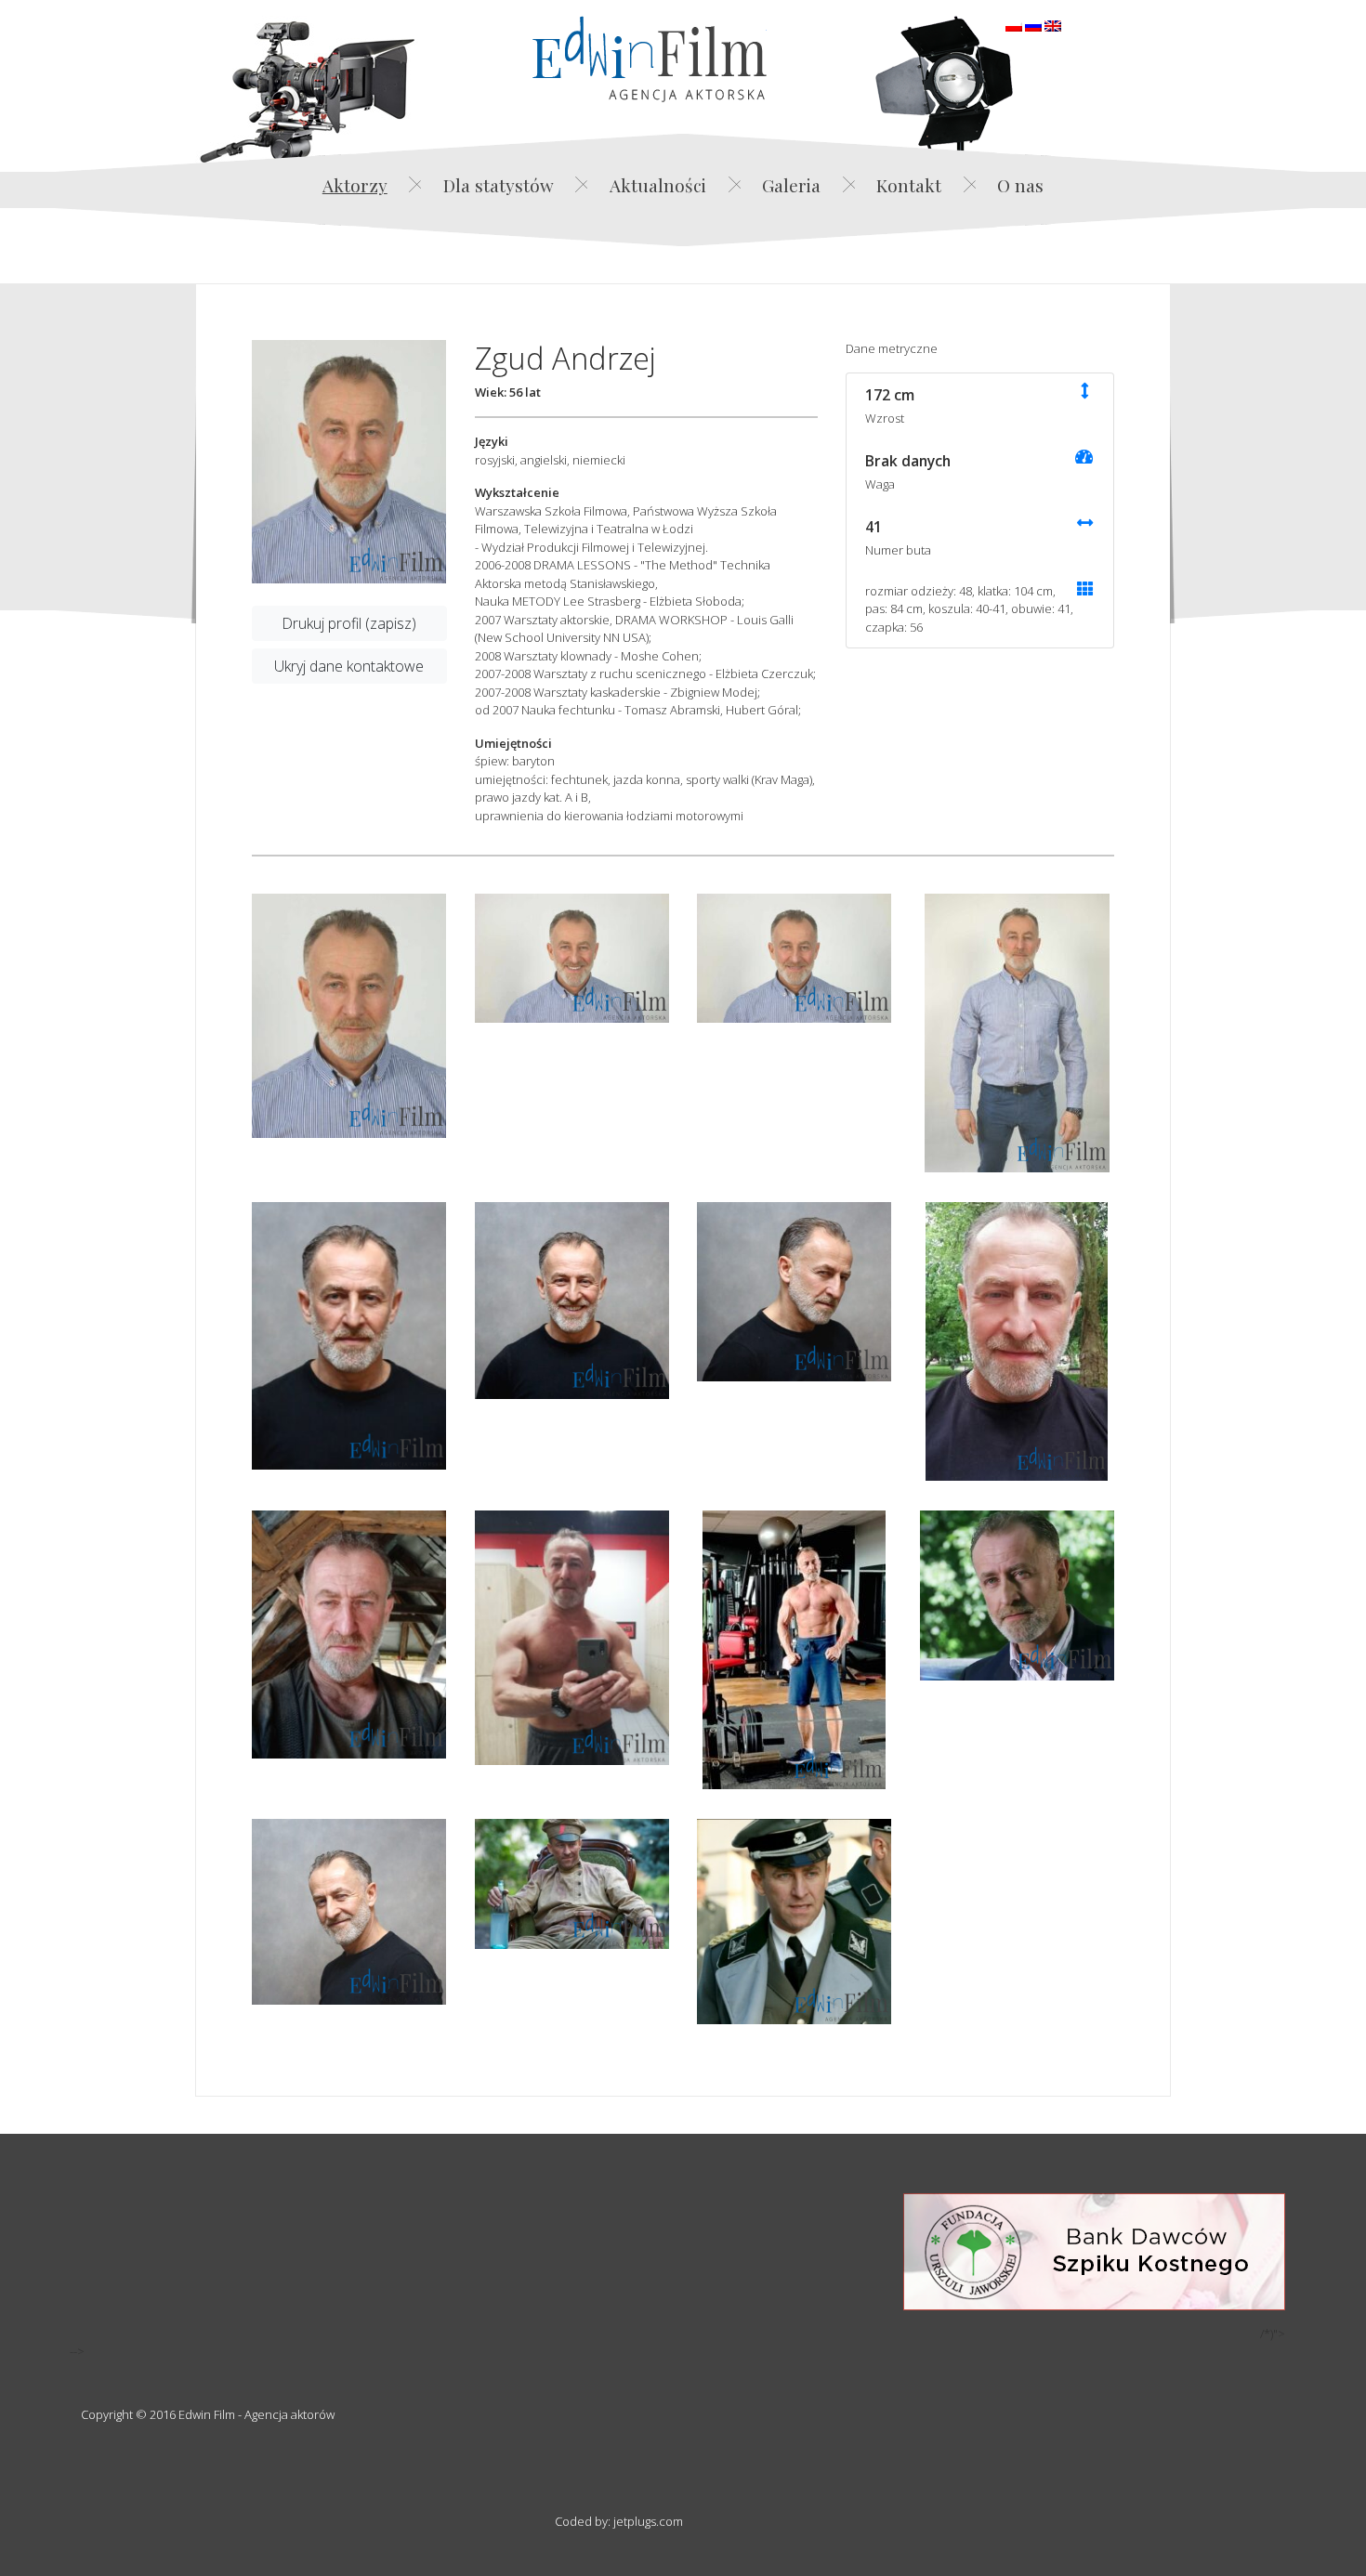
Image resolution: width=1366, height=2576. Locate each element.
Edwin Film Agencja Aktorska (650, 59)
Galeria (791, 185)
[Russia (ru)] (1033, 24)
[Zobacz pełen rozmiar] (349, 462)
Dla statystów (499, 185)
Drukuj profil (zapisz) (349, 623)
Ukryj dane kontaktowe (349, 666)
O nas (1020, 185)
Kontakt (909, 185)
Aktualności (658, 185)
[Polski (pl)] (1014, 24)
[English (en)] (1053, 24)
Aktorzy (355, 185)
